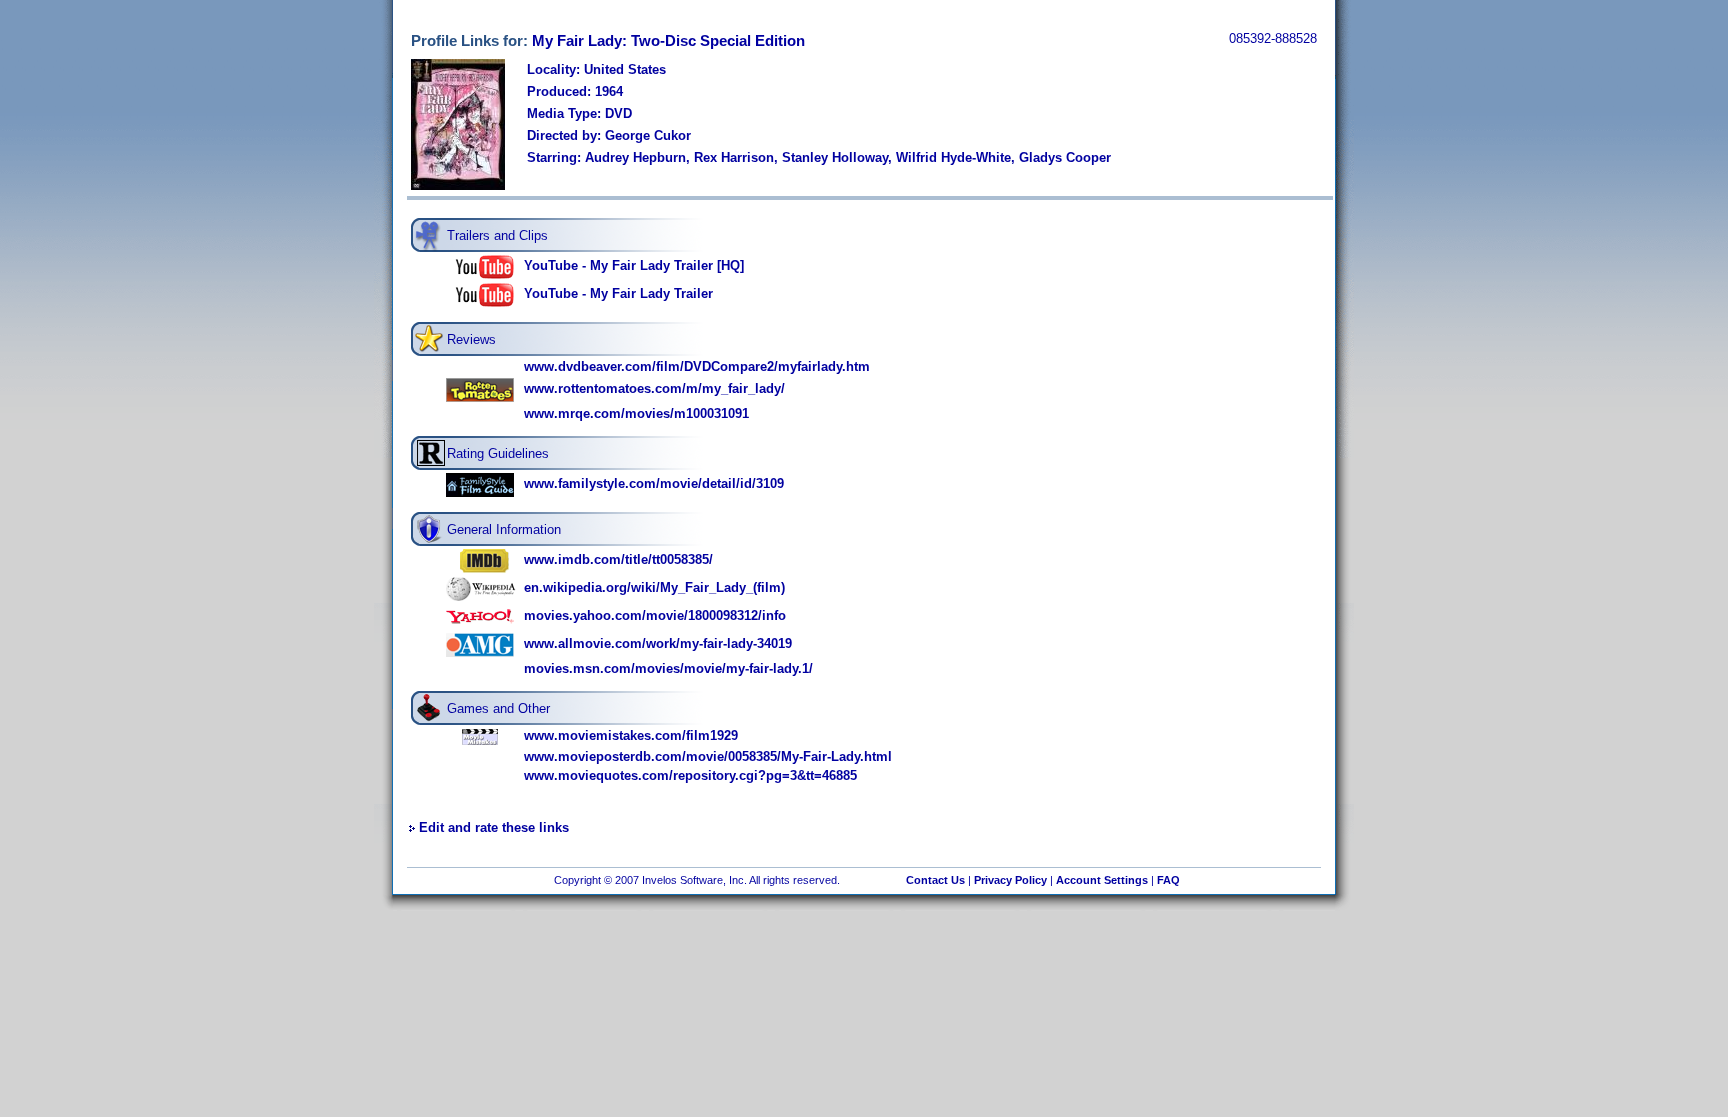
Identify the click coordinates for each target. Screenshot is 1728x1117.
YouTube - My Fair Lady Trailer (618, 293)
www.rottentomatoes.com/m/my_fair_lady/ (654, 388)
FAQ (1168, 880)
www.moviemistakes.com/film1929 (631, 735)
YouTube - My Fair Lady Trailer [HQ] (634, 265)
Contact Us (935, 880)
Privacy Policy (1010, 880)
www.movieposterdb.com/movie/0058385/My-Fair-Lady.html (708, 756)
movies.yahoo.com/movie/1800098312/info (655, 615)
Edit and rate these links (494, 827)
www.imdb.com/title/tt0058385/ (618, 559)
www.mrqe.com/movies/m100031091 (636, 413)
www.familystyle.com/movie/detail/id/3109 (654, 483)
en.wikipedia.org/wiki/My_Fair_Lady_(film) (654, 587)
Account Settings (1102, 880)
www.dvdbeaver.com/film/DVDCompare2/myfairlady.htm (697, 366)
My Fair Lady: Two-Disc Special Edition (668, 40)
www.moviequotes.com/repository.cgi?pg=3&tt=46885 (690, 775)
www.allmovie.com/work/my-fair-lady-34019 (658, 643)
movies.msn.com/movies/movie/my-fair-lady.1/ (668, 668)
